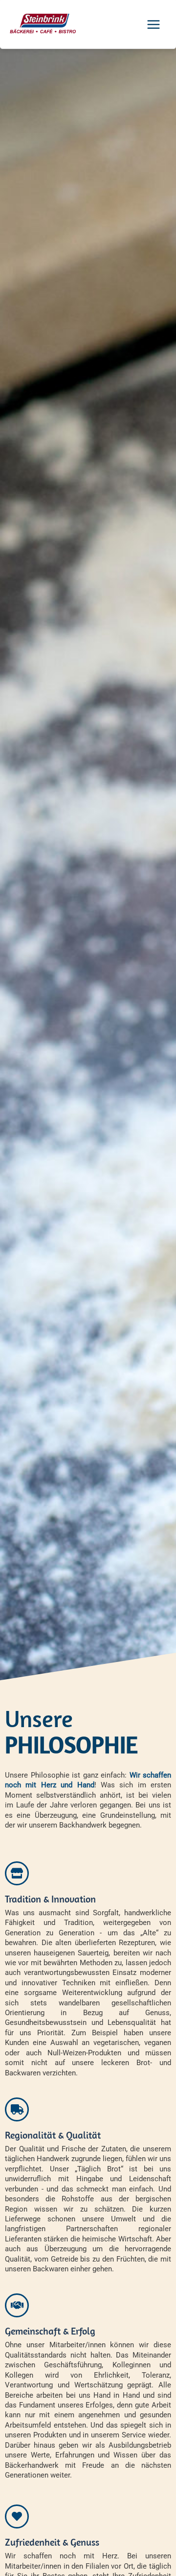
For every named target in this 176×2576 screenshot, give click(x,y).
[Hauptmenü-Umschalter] (154, 24)
